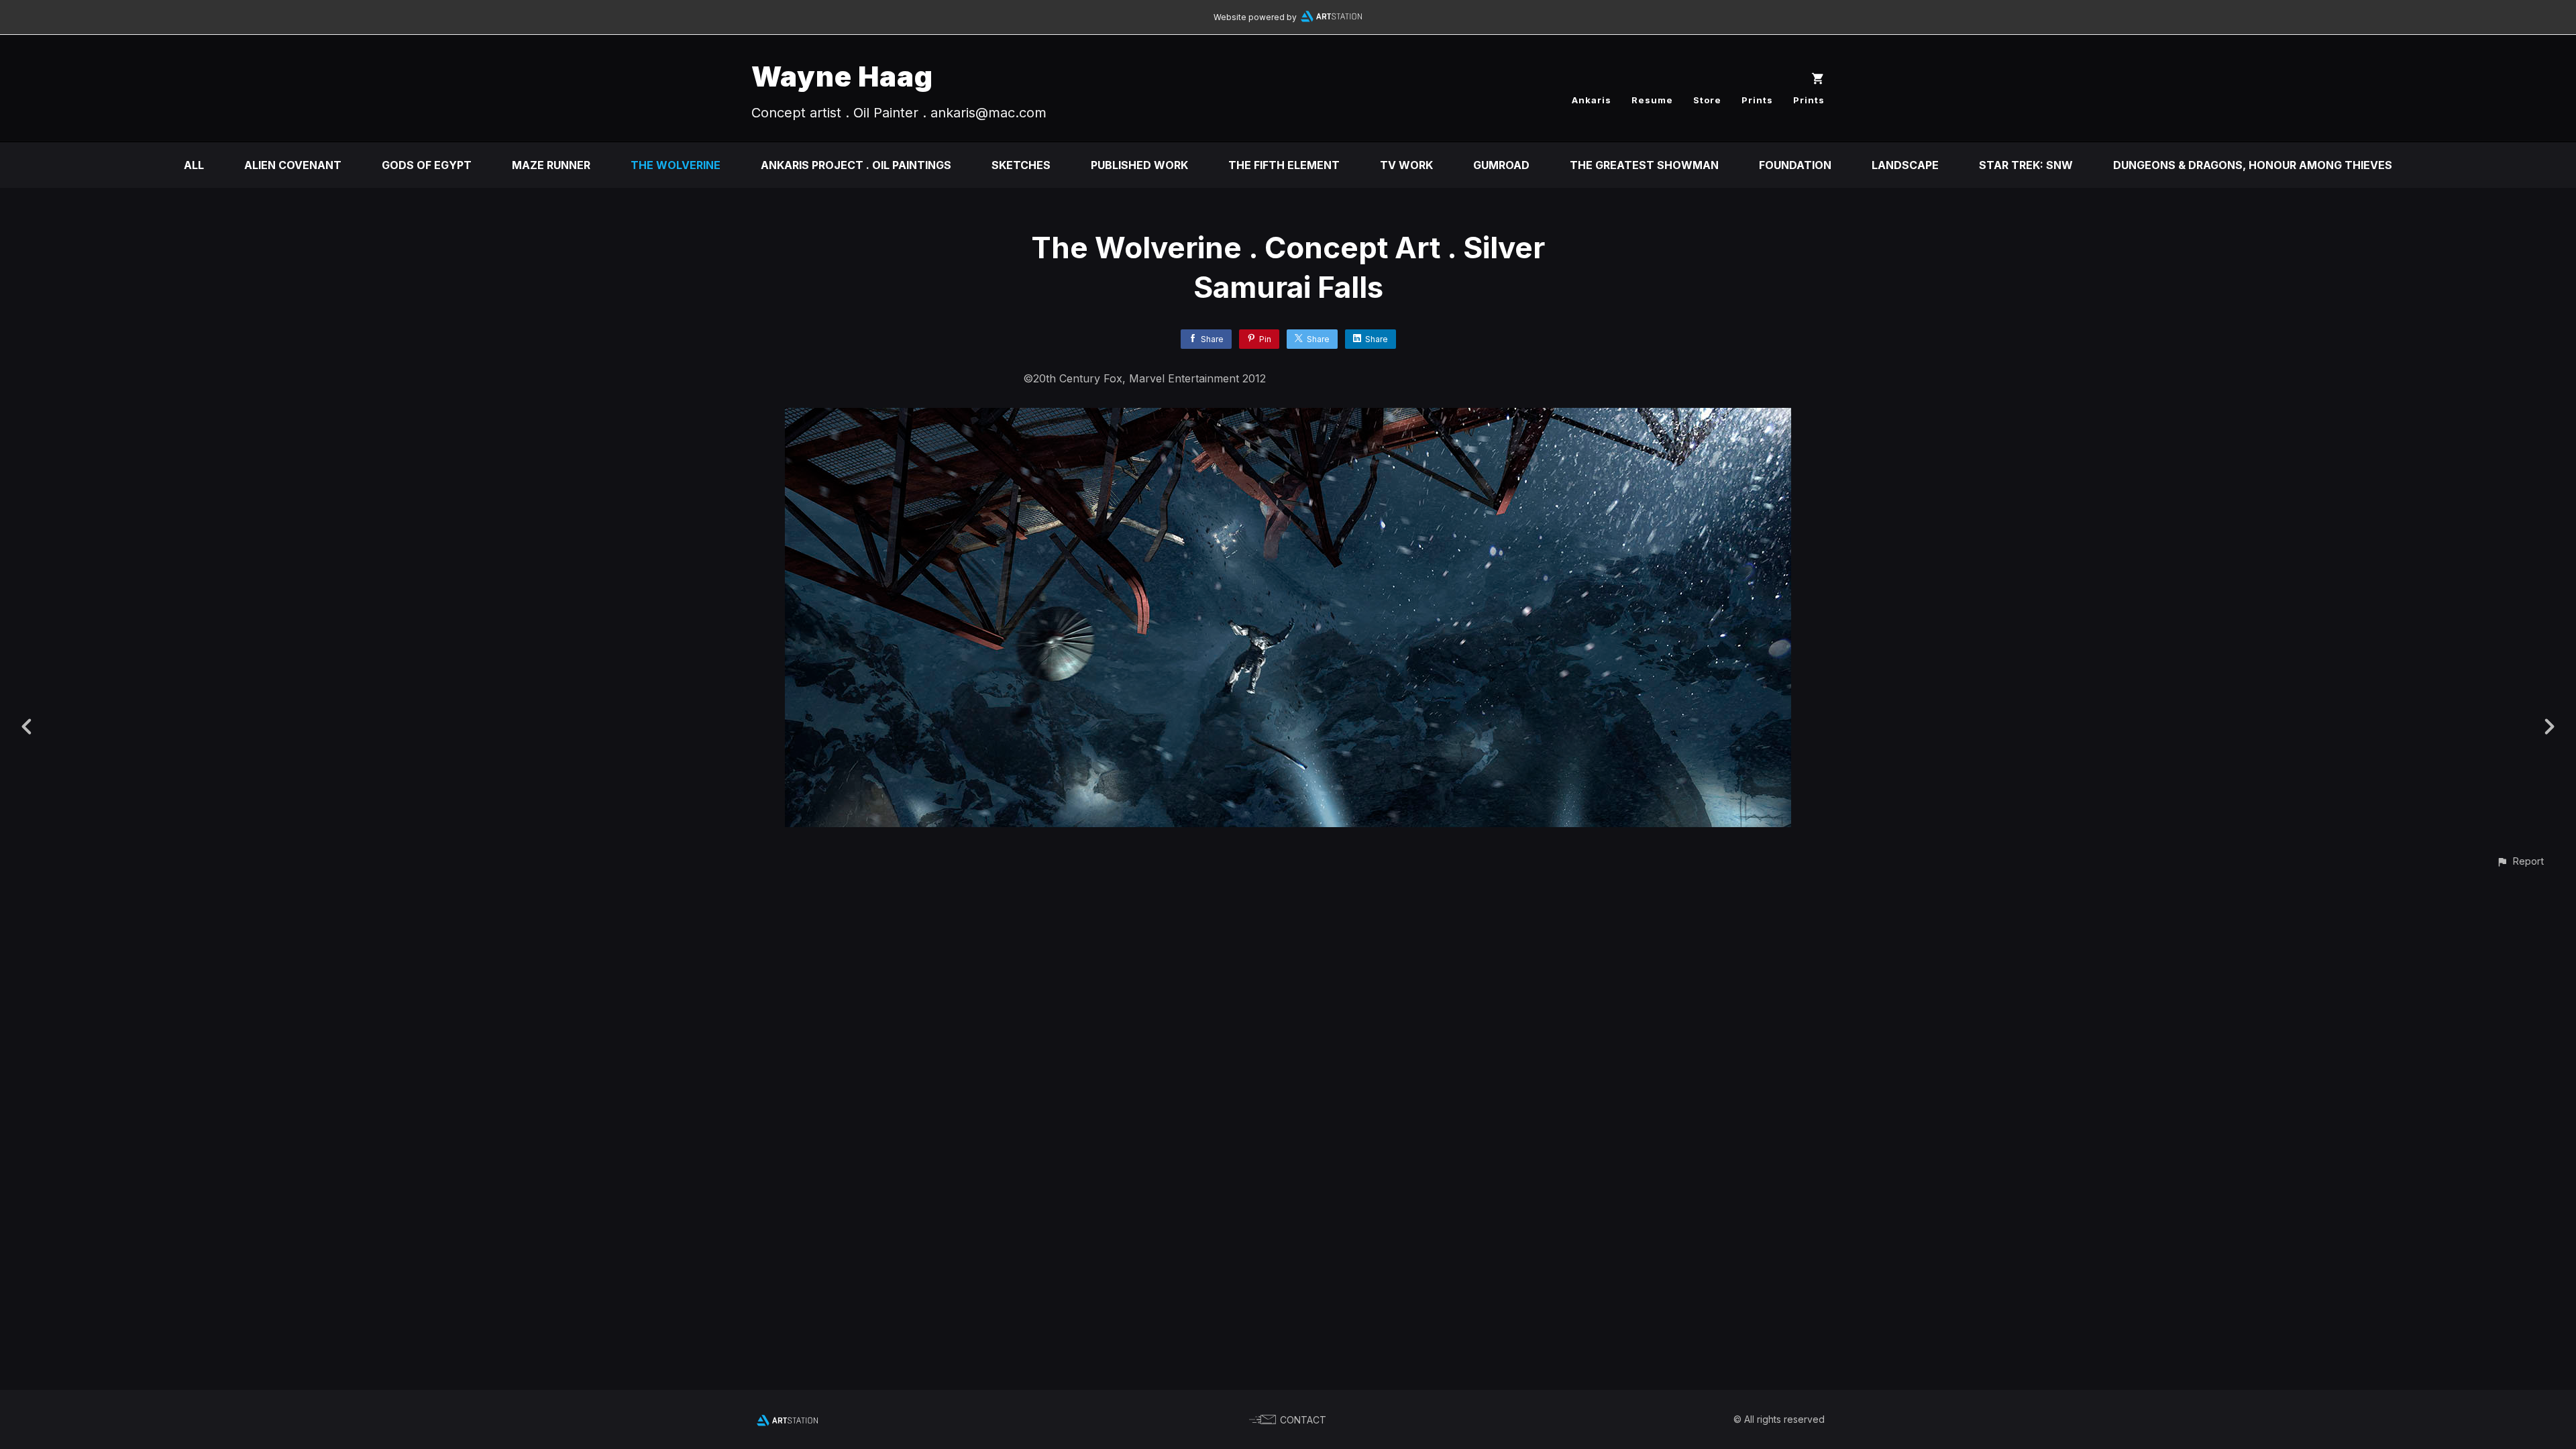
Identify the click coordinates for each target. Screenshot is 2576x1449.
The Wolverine (676, 165)
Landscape (1905, 165)
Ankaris (1592, 100)
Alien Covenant (293, 165)
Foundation (1795, 165)
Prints (1757, 100)
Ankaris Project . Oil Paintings (856, 165)
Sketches (1021, 165)
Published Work (1139, 165)
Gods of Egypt (427, 165)
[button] (2520, 861)
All (194, 165)
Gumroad (1501, 165)
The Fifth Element (1284, 165)
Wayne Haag (842, 76)
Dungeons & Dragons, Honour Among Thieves (2253, 165)
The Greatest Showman (1644, 165)
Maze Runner (551, 165)
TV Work (1406, 165)
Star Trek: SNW (2026, 165)
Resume (1652, 100)
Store (1707, 100)
